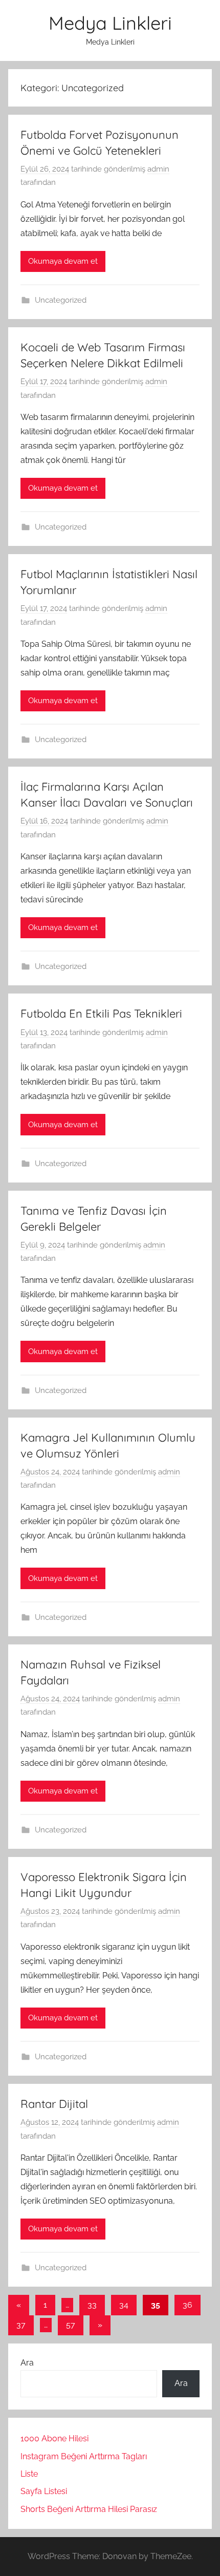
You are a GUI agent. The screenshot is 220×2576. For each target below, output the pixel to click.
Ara (27, 2363)
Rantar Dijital (54, 2104)
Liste (29, 2474)
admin (158, 169)
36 (188, 2305)
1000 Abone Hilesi (54, 2438)
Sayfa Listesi (44, 2491)
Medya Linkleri (110, 23)
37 (21, 2325)
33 (92, 2305)
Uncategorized (61, 300)
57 (71, 2325)
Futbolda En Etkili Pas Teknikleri (101, 1013)
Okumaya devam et (63, 261)
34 (124, 2305)
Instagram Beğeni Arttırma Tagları (84, 2456)
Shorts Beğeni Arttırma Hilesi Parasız (89, 2509)
